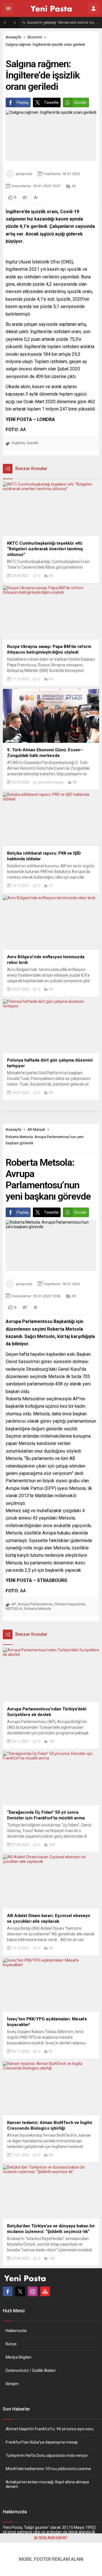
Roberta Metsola (37, 1609)
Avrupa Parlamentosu (35, 1604)
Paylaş (23, 102)
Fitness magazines (70, 1604)
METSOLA (14, 1609)
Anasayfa (13, 37)
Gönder (80, 102)
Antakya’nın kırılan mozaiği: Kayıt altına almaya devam (47, 2484)
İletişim (12, 2384)
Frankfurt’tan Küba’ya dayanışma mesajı (42, 2442)
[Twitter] (20, 2291)
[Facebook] (8, 2291)
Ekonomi (35, 37)
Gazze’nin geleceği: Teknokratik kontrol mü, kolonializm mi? (63, 22)
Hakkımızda (16, 2331)
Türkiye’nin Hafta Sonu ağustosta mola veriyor (47, 2455)
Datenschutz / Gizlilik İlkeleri (31, 2370)
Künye (11, 2344)
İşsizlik (32, 443)
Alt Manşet (36, 1129)
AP (14, 1604)
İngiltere (18, 443)
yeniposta (24, 174)
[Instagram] (33, 2291)
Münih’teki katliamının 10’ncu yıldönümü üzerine (48, 2469)
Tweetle (51, 102)
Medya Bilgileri (19, 2357)
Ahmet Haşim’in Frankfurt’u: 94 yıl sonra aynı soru (50, 2429)
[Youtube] (45, 2291)
